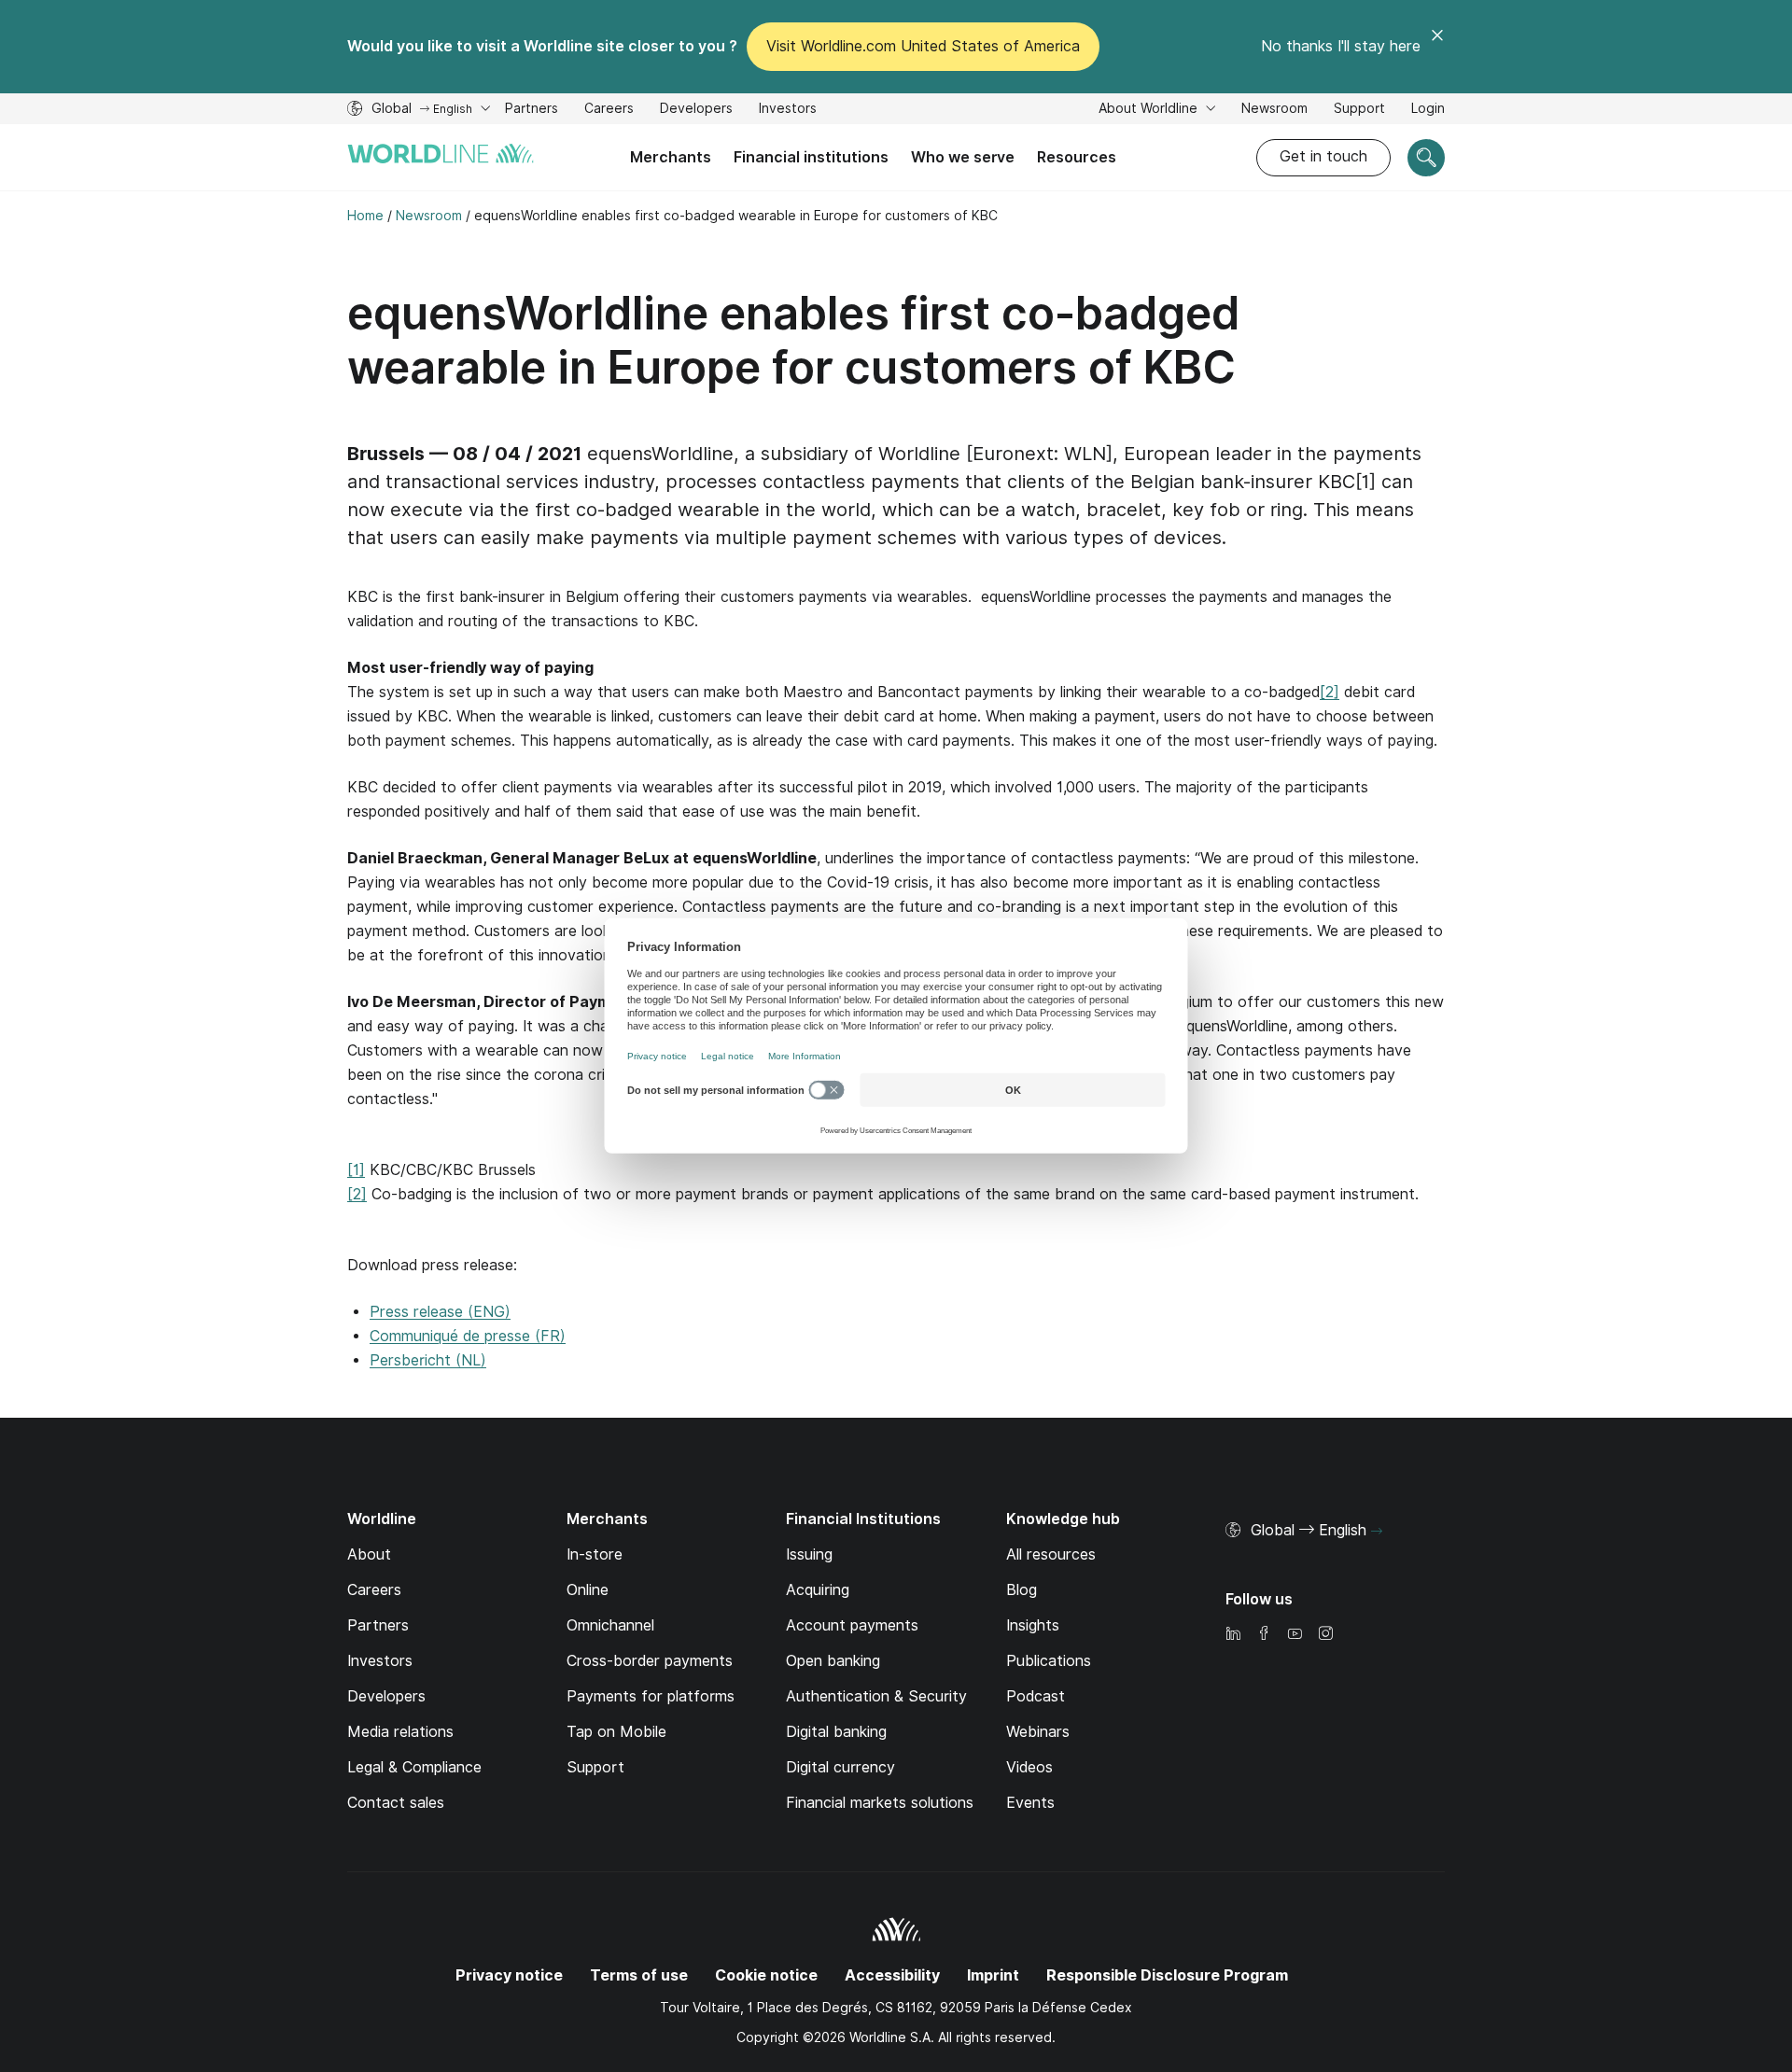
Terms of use (639, 1975)
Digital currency (840, 1767)
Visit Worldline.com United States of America (923, 46)
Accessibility (892, 1975)
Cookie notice (766, 1975)
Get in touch (1323, 156)
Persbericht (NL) (428, 1360)
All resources (1051, 1554)
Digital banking (836, 1732)
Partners (532, 108)
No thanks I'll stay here (1341, 46)
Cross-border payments (650, 1661)
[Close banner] (1437, 47)
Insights (1033, 1625)
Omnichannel (610, 1625)
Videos (1029, 1767)
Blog (1022, 1590)
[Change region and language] (1377, 1532)
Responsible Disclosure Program (1167, 1975)
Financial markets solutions (880, 1803)
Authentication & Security (876, 1696)
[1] (356, 1170)
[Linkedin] (1233, 1635)
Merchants (671, 157)
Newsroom (1274, 108)
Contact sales (396, 1803)
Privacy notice (509, 1975)
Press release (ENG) (440, 1312)
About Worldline (1150, 108)
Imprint (993, 1975)
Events (1030, 1803)
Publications (1049, 1661)
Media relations (400, 1732)
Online (588, 1590)
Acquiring (818, 1590)
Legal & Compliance (414, 1767)
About (369, 1554)
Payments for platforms (651, 1696)
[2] (1330, 692)
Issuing (809, 1554)
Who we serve (963, 157)
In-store (595, 1554)
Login (1428, 108)
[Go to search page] (1426, 158)
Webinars (1038, 1732)
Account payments (852, 1625)
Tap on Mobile (616, 1732)
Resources (1077, 157)
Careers (609, 111)
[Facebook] (1264, 1635)
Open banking (833, 1661)
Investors (788, 111)
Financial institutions (811, 157)
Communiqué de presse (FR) (468, 1336)
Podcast (1036, 1696)
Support (1359, 111)
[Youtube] (1295, 1635)
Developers (696, 111)
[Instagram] (1325, 1635)
